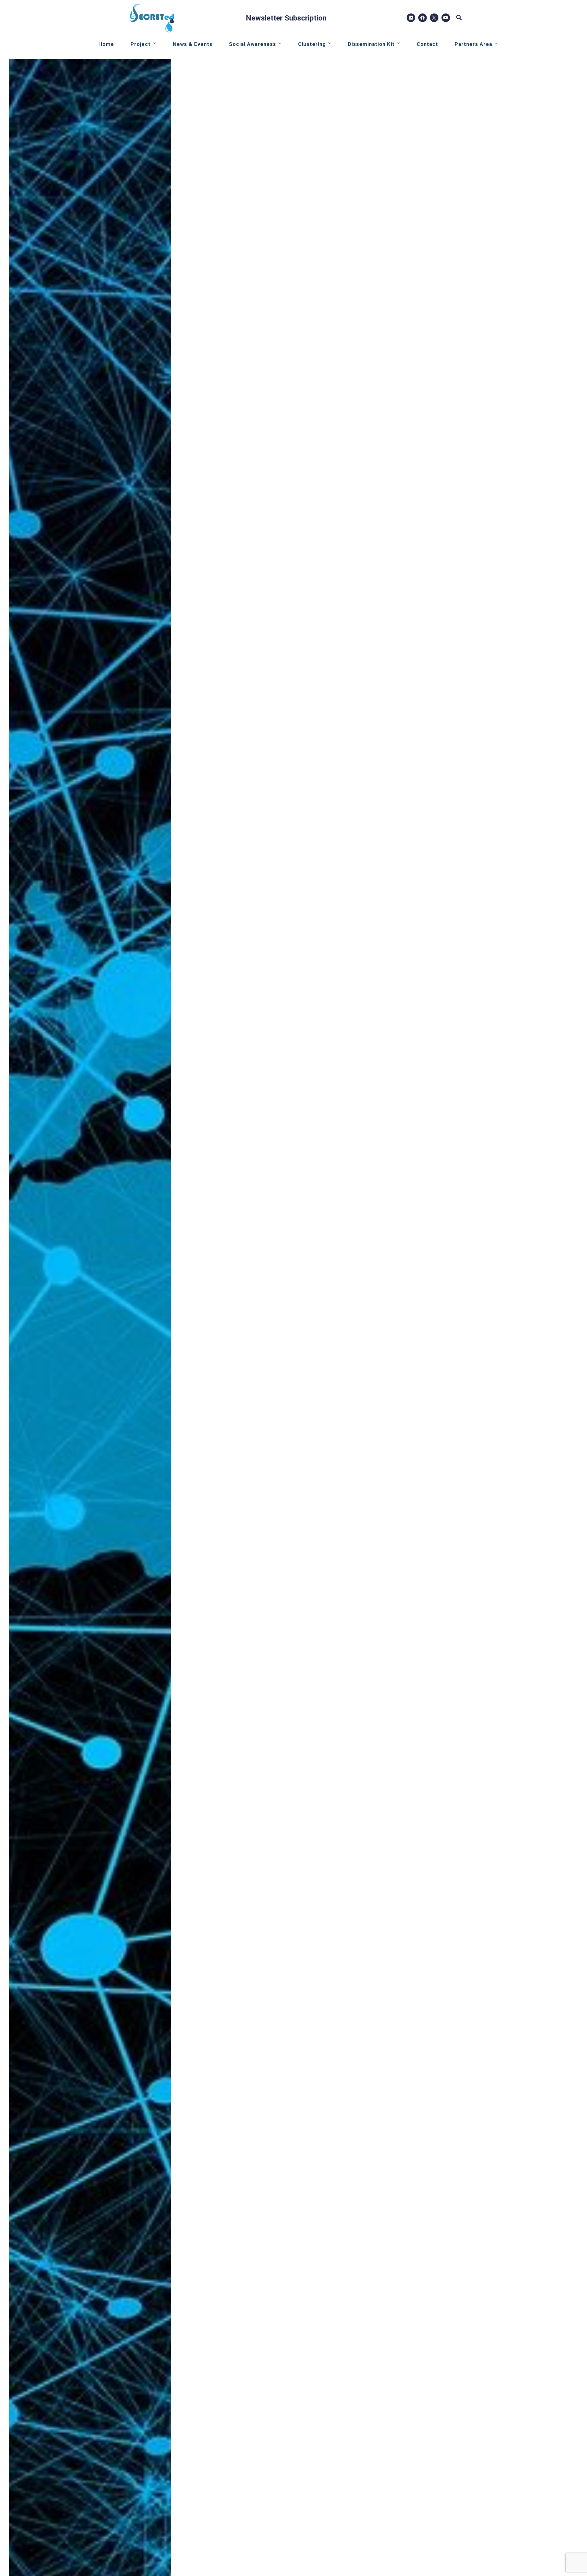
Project (141, 44)
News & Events (193, 44)
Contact (427, 44)
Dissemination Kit (371, 44)
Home (106, 44)
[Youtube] (446, 18)
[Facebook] (423, 18)
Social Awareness (253, 44)
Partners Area (473, 44)
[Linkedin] (411, 18)
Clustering (312, 44)
